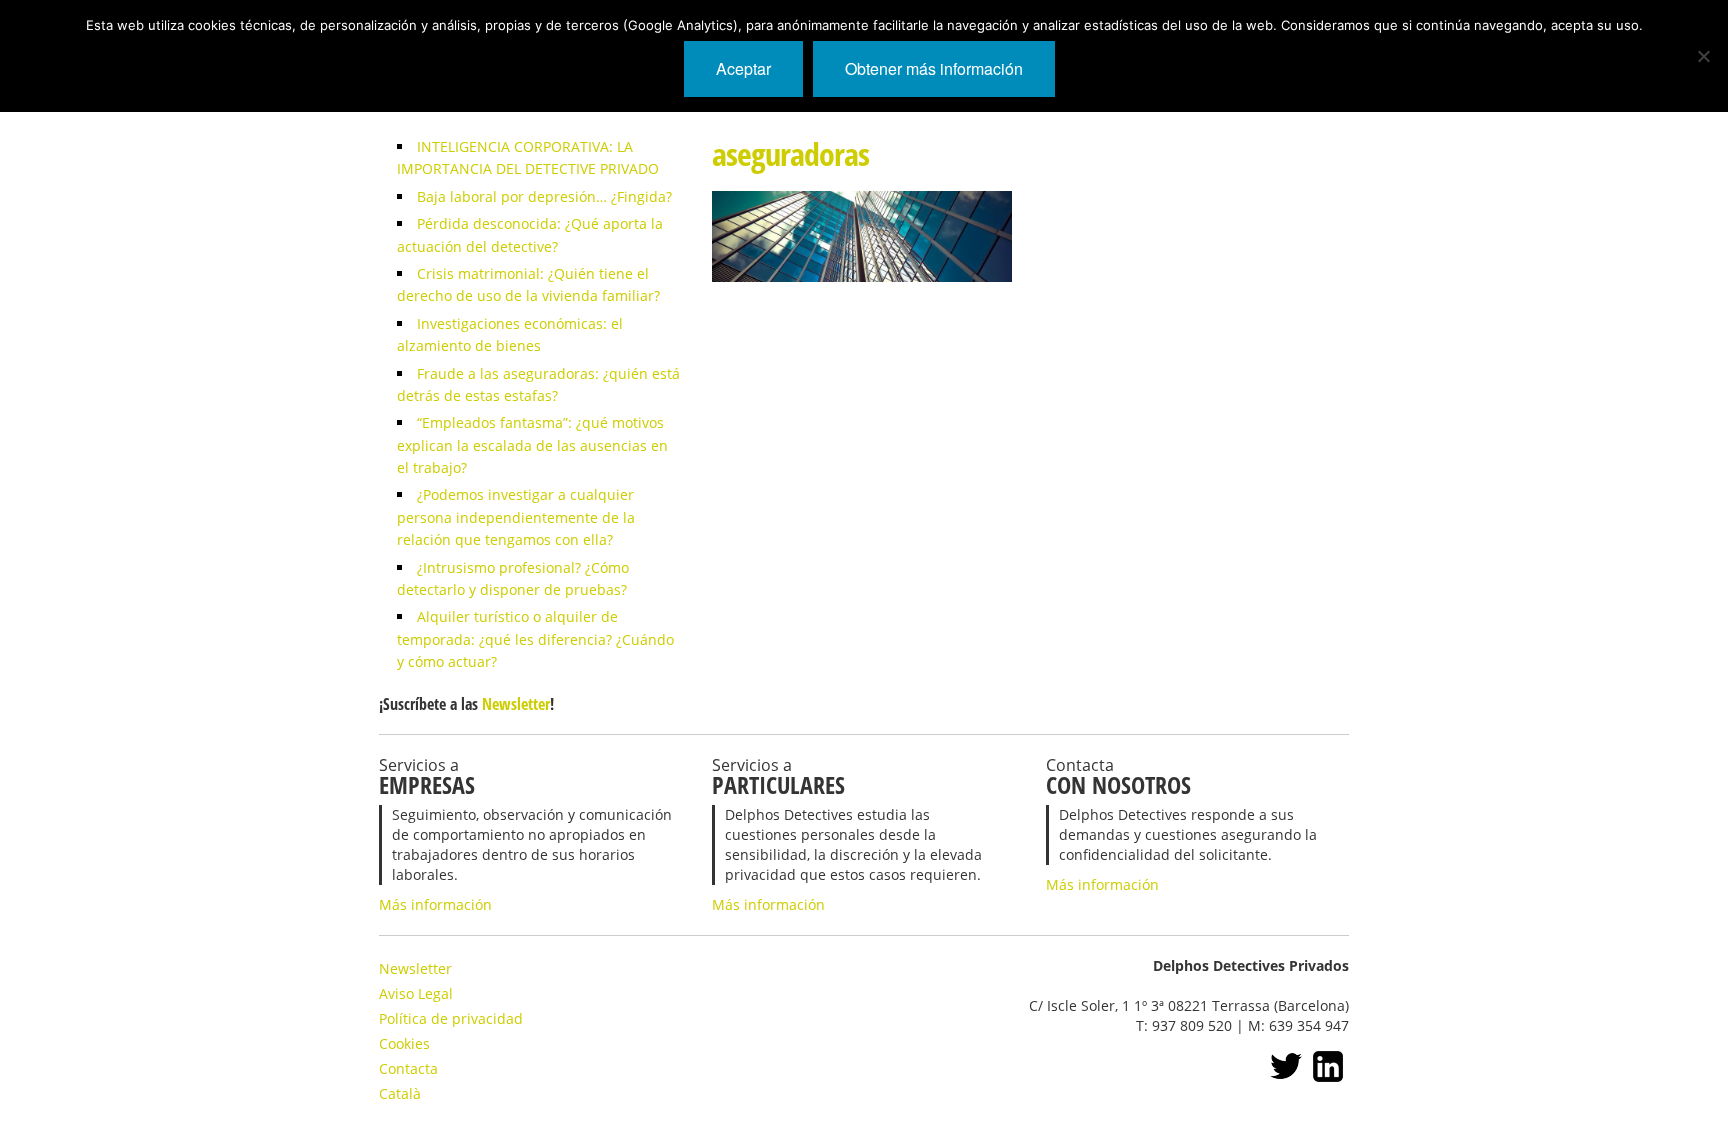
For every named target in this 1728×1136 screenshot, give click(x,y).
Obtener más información (934, 68)
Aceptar (743, 68)
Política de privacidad (451, 1018)
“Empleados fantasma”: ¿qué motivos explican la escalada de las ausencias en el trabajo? (532, 445)
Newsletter (516, 704)
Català (400, 1093)
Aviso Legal (416, 993)
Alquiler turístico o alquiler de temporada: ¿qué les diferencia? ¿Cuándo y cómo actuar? (535, 639)
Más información (435, 904)
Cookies (404, 1043)
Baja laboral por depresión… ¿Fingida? (544, 196)
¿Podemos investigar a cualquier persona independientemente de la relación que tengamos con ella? (516, 517)
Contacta (408, 1068)
